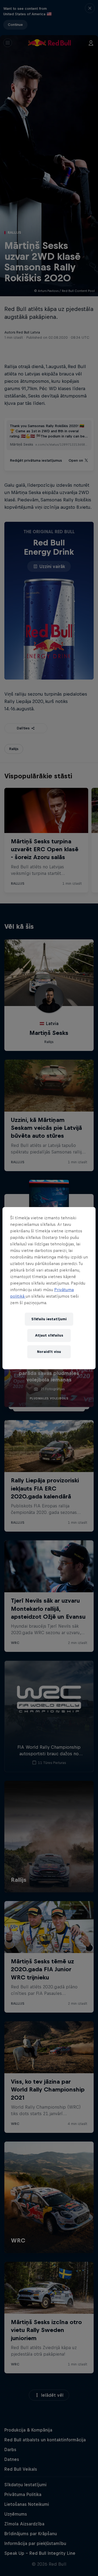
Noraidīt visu (49, 1352)
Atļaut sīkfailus (49, 1335)
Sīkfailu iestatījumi (49, 1319)
